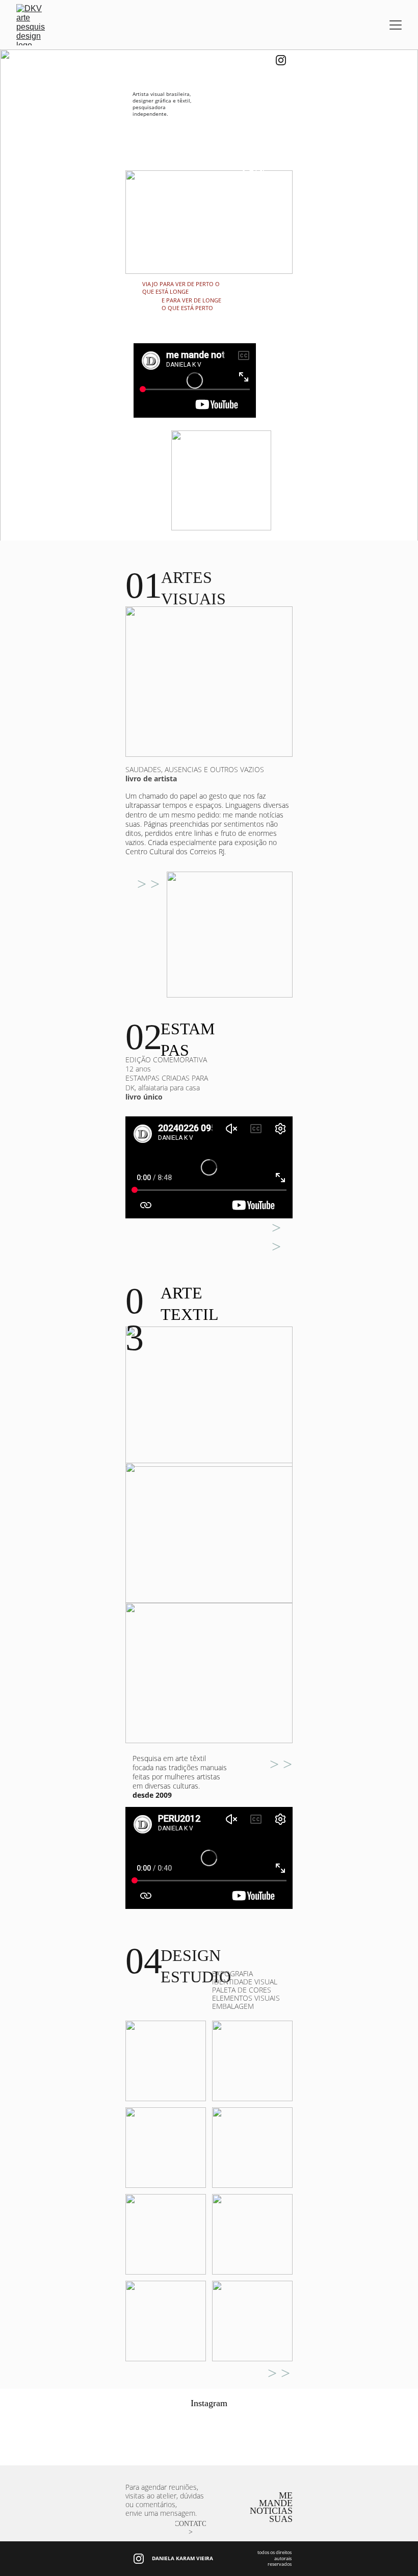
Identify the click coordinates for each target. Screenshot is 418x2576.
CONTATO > (191, 2528)
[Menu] (396, 25)
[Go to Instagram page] (281, 60)
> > (148, 884)
